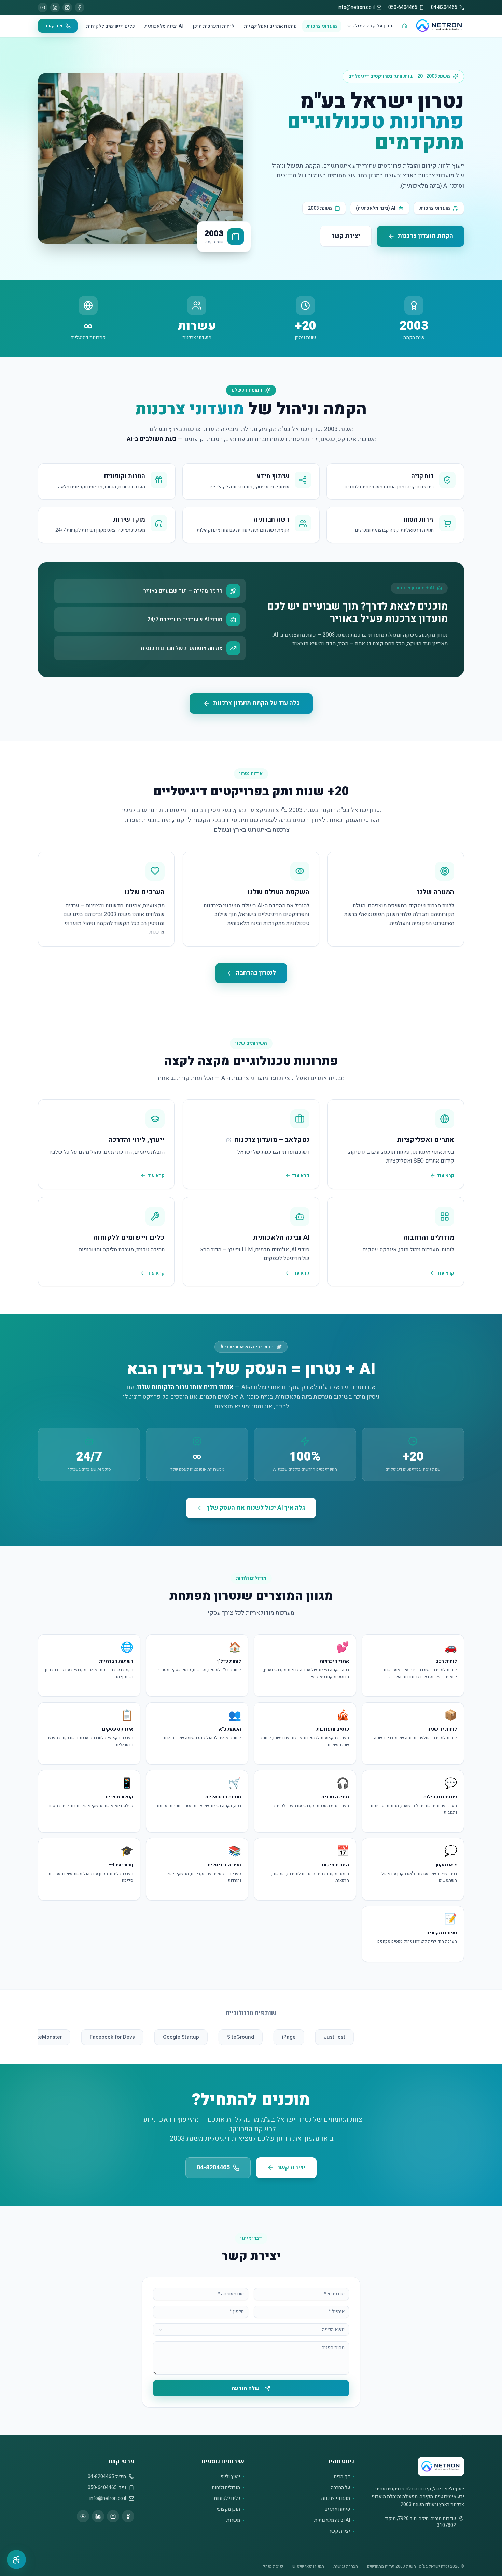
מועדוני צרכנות (322, 26)
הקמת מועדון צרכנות (425, 236)
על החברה (340, 2488)
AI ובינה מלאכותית (164, 26)
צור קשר (54, 26)
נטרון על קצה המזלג (373, 26)
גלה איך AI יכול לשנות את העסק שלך (256, 1508)
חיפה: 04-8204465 (107, 2477)
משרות (233, 2520)
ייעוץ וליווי (230, 2477)
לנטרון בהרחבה (256, 973)
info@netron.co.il (108, 2499)
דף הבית (342, 2477)
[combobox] (251, 2330)
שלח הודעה (246, 2388)
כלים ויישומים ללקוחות (110, 26)
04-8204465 (213, 2168)
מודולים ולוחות (226, 2488)
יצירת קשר (346, 236)
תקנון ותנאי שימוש (308, 2566)
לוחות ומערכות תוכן (214, 26)
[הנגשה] (16, 2560)
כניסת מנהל (273, 2566)
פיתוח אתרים (337, 2509)
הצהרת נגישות (346, 2566)
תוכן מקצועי (228, 2509)
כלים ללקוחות (227, 2499)
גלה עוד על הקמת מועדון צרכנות (256, 703)
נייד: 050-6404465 (107, 2488)
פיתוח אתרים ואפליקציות (270, 26)
